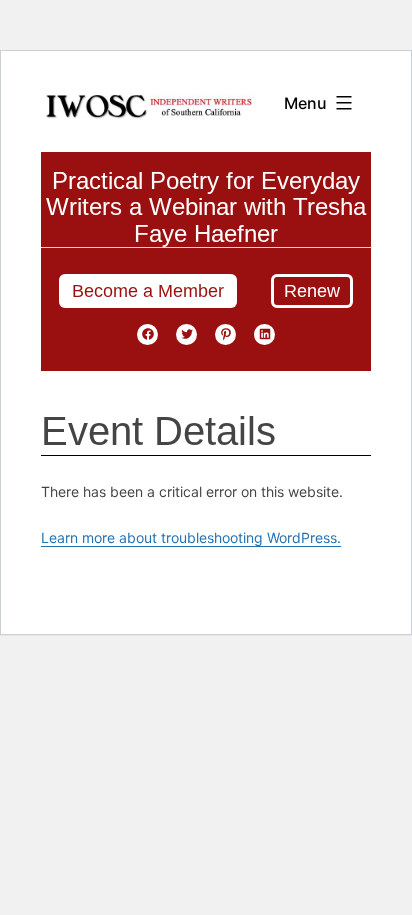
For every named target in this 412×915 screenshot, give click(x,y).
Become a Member (148, 291)
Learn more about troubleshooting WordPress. (191, 537)
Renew (312, 291)
